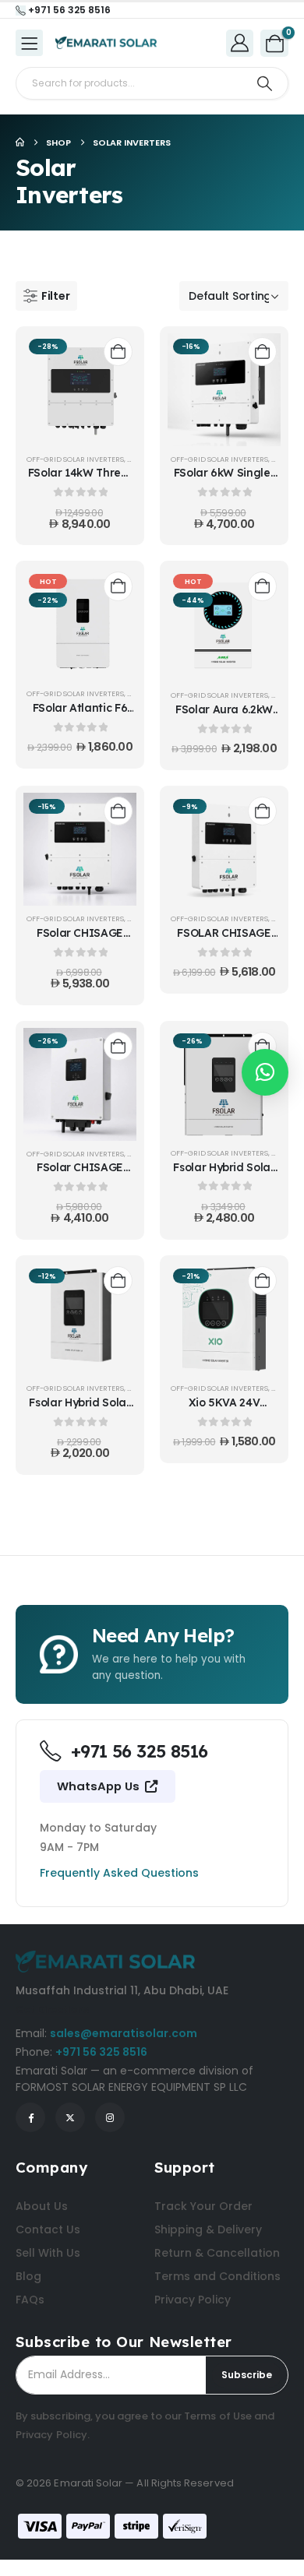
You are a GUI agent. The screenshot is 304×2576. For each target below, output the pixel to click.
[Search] (265, 83)
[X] (70, 2117)
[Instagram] (110, 2117)
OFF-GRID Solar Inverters (75, 459)
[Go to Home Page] (20, 143)
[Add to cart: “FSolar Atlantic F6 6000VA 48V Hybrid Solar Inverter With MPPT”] (118, 586)
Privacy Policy (51, 2435)
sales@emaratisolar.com (124, 2033)
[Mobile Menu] (29, 43)
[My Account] (240, 42)
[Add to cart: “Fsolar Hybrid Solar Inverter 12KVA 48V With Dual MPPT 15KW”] (262, 1046)
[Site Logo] (106, 43)
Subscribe (247, 2375)
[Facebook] (30, 2117)
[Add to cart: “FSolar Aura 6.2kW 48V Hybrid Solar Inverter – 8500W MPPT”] (262, 586)
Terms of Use (218, 2416)
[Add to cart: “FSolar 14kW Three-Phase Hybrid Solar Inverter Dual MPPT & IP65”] (118, 352)
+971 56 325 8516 (101, 2052)
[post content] (80, 390)
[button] (46, 296)
